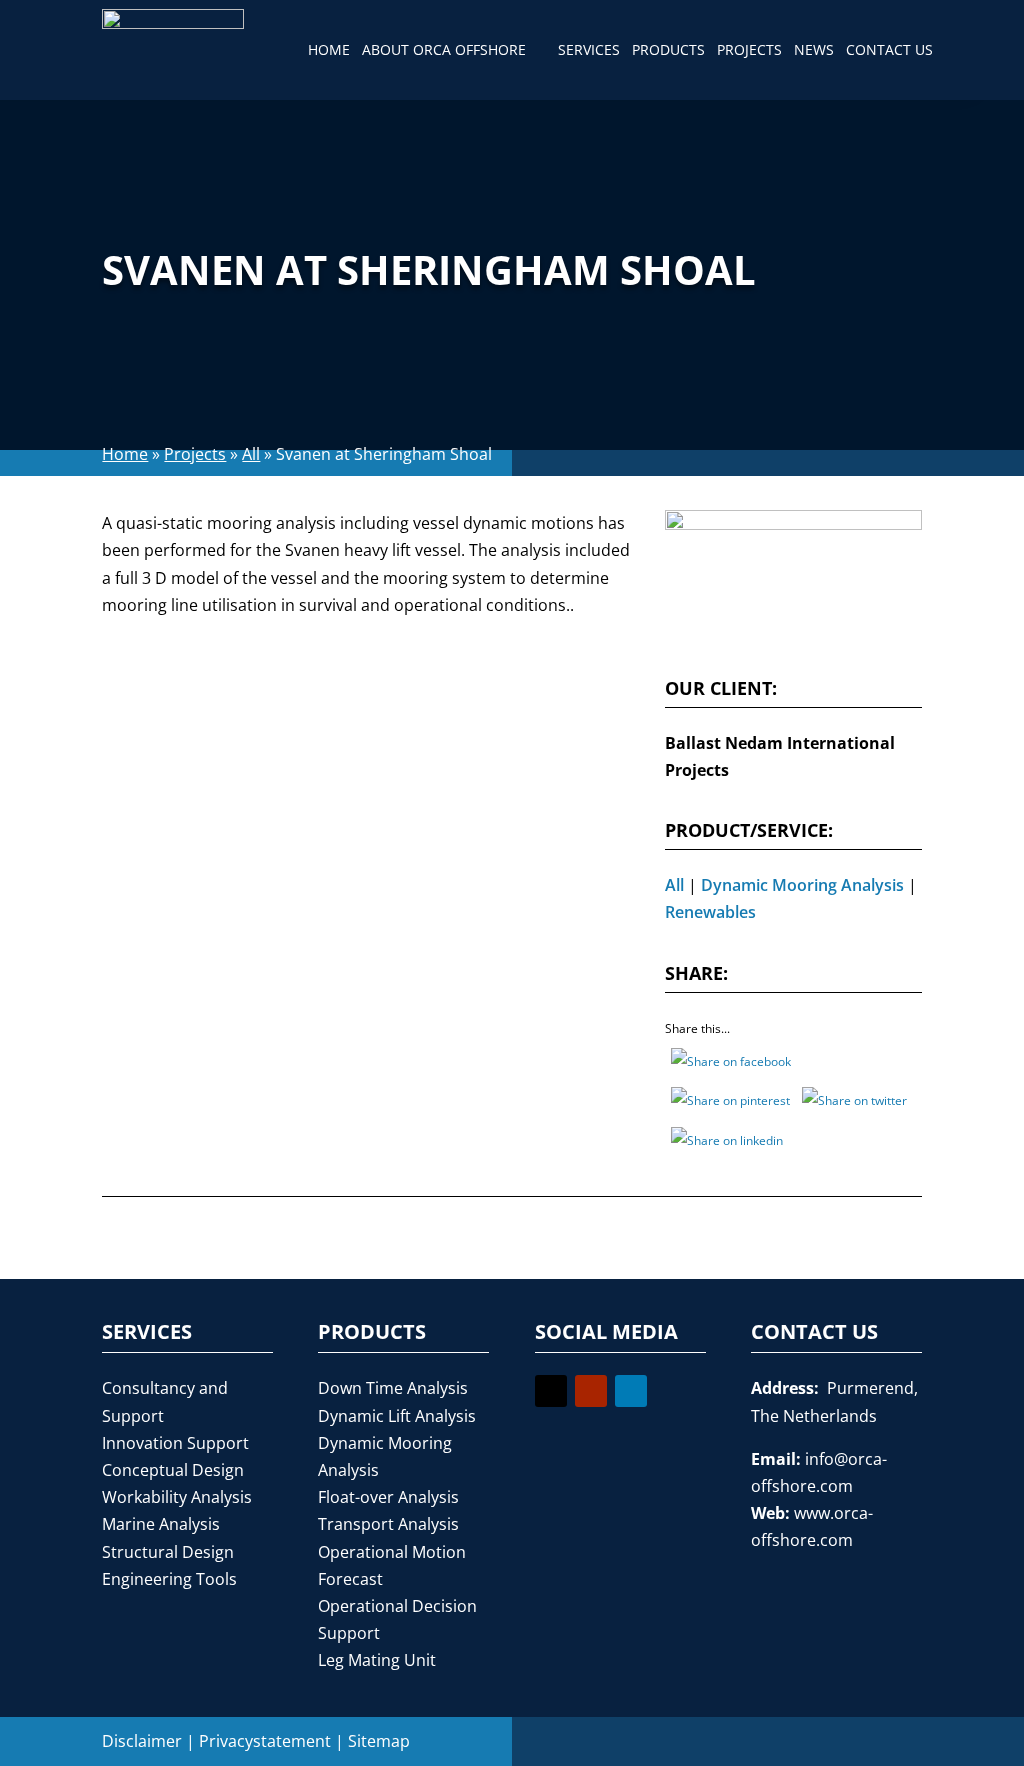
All (251, 454)
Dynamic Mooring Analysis (802, 885)
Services (589, 49)
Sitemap (379, 1741)
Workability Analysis (177, 1497)
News (814, 49)
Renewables (710, 912)
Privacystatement (265, 1741)
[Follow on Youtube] (591, 1391)
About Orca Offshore (444, 49)
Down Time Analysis (393, 1388)
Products (668, 49)
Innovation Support (175, 1443)
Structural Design (168, 1552)
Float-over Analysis (388, 1497)
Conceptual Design (173, 1470)
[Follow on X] (551, 1391)
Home (329, 49)
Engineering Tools (169, 1579)
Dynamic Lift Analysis (397, 1416)
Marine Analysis (161, 1524)
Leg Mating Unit (377, 1660)
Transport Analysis (388, 1524)
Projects (749, 49)
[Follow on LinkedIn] (631, 1391)
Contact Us (889, 49)
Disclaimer (142, 1741)
